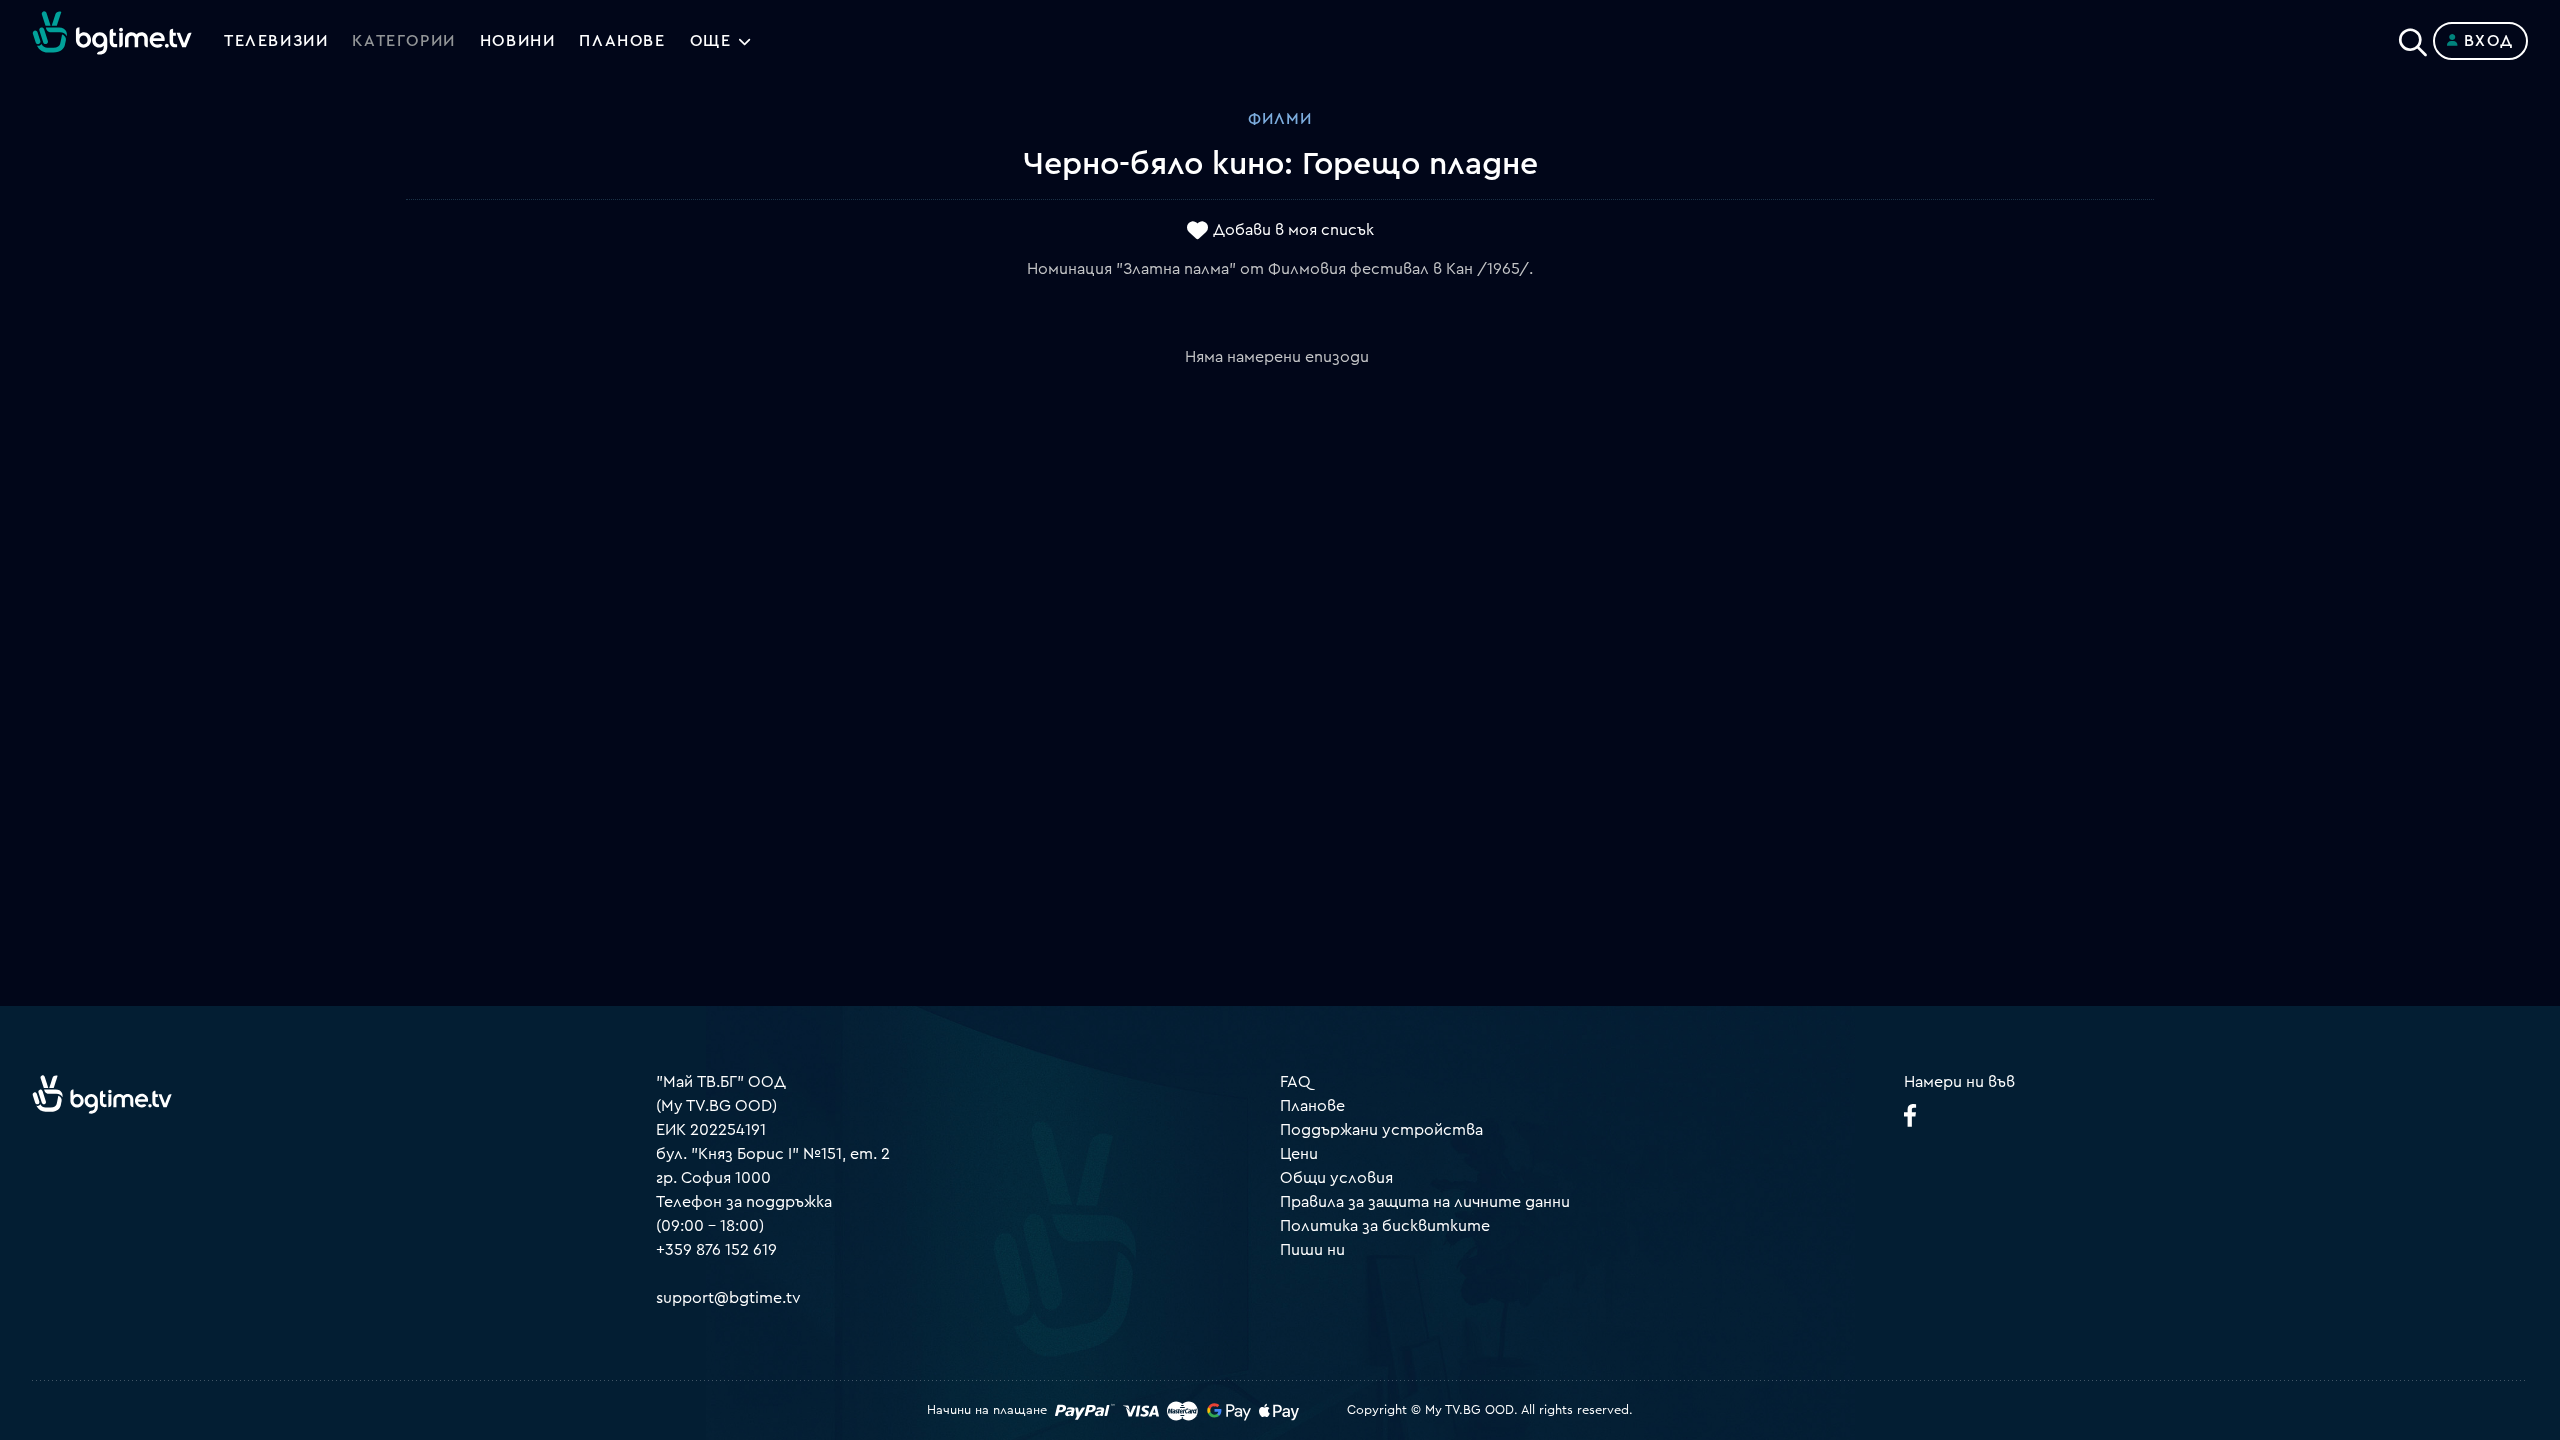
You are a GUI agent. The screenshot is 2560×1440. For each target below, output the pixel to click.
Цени (1299, 1154)
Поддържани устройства (1381, 1130)
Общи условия (1336, 1178)
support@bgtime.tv (728, 1298)
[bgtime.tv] (102, 1094)
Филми (1280, 119)
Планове (1312, 1106)
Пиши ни (1312, 1250)
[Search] (2413, 37)
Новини (518, 41)
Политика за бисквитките (1385, 1226)
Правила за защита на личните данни (1425, 1202)
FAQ (1295, 1082)
